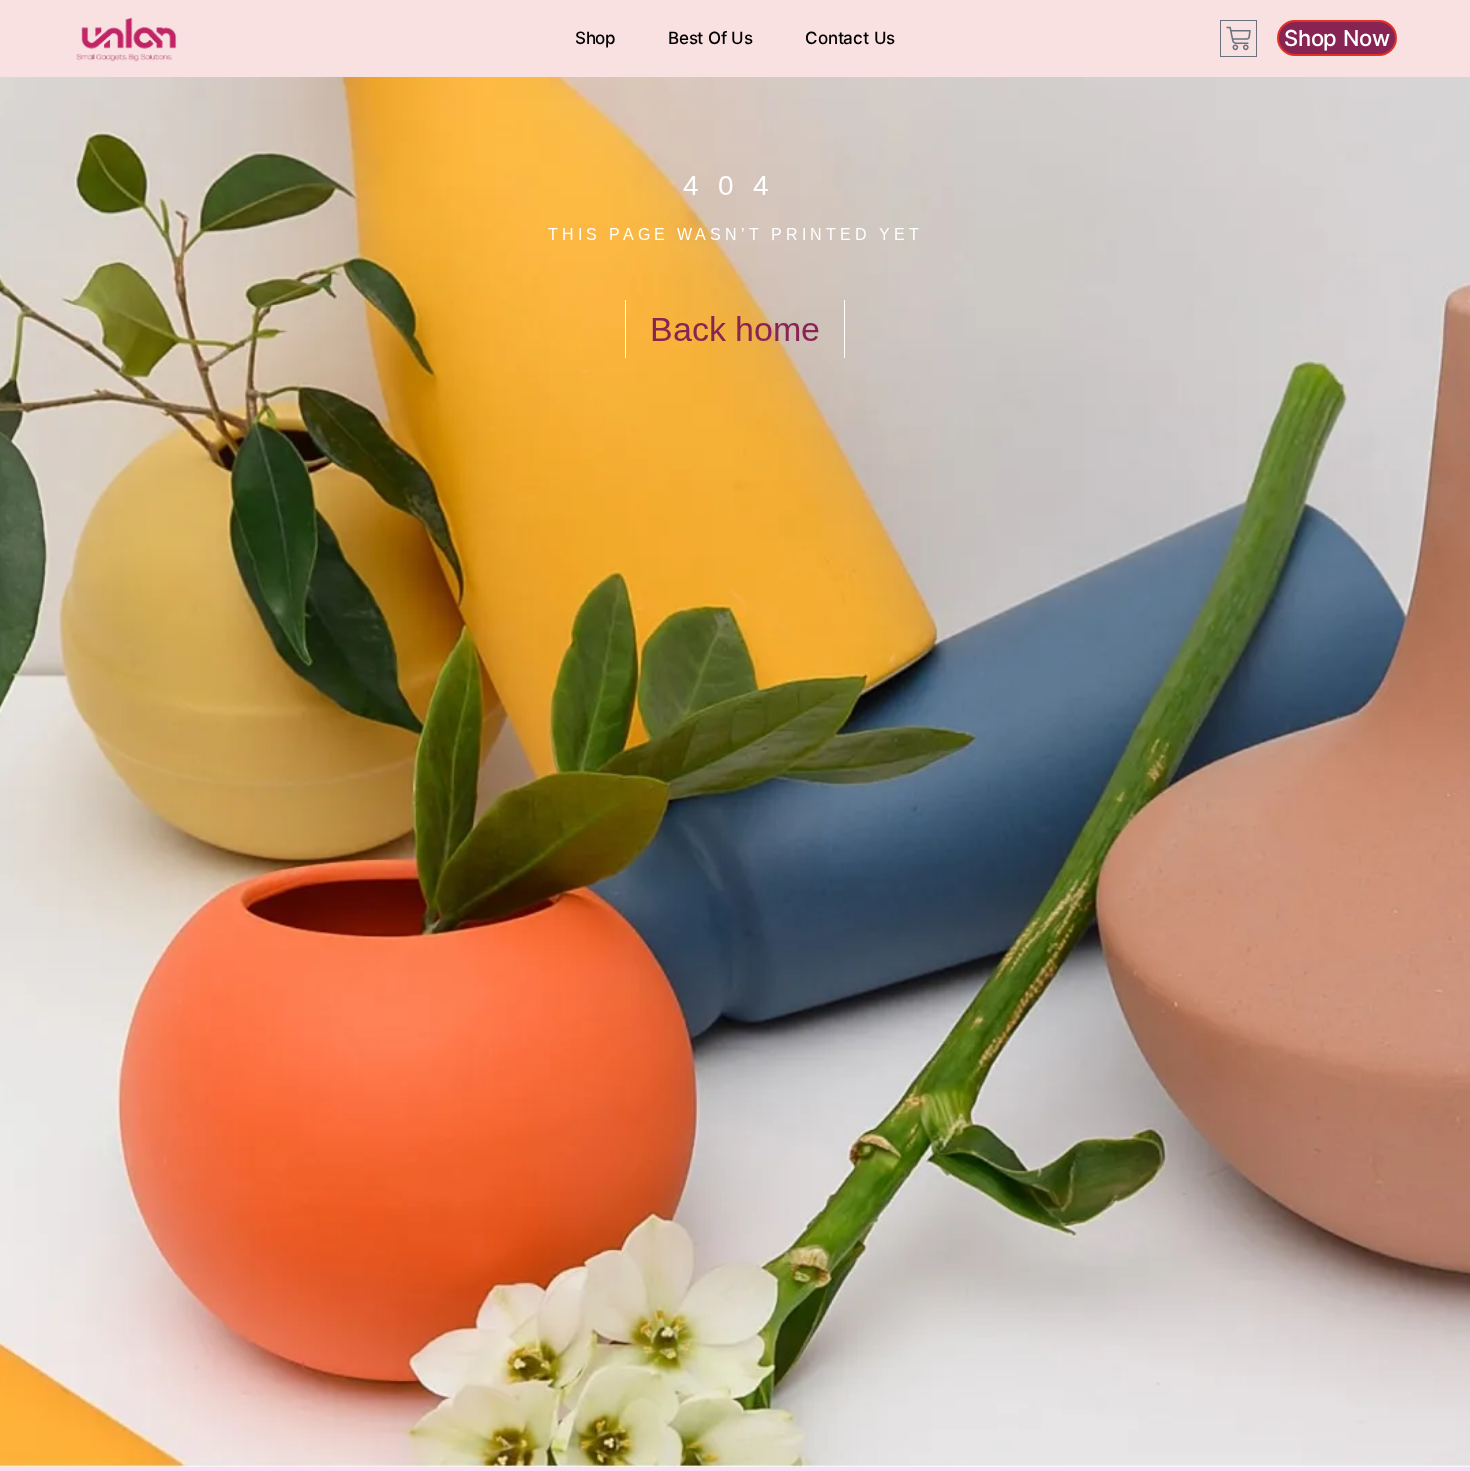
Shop (595, 38)
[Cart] (1238, 38)
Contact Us (850, 38)
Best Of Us (710, 38)
